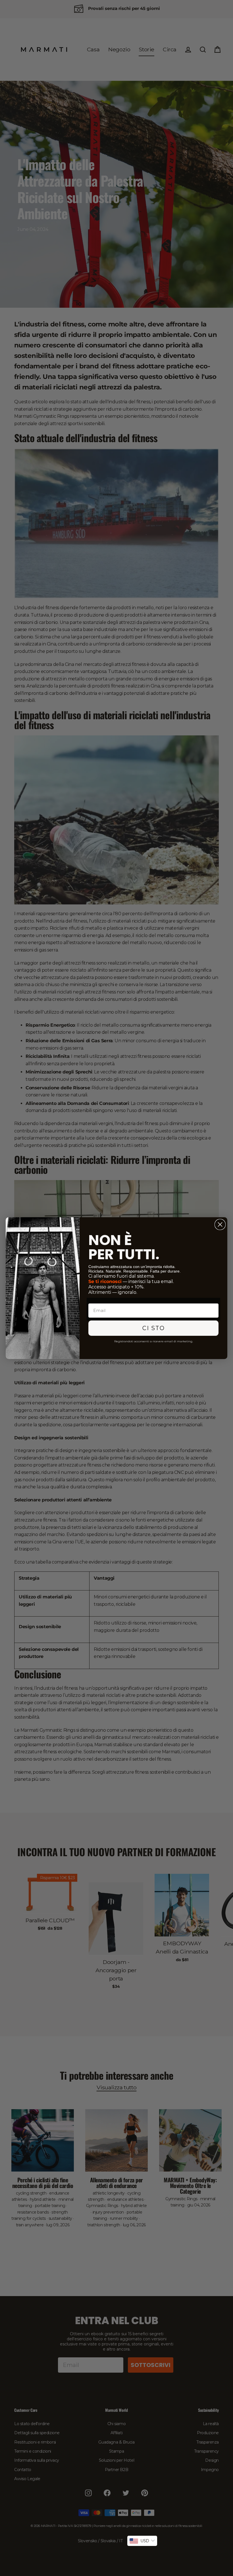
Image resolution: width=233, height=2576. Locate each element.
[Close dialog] (220, 1224)
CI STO (154, 1328)
